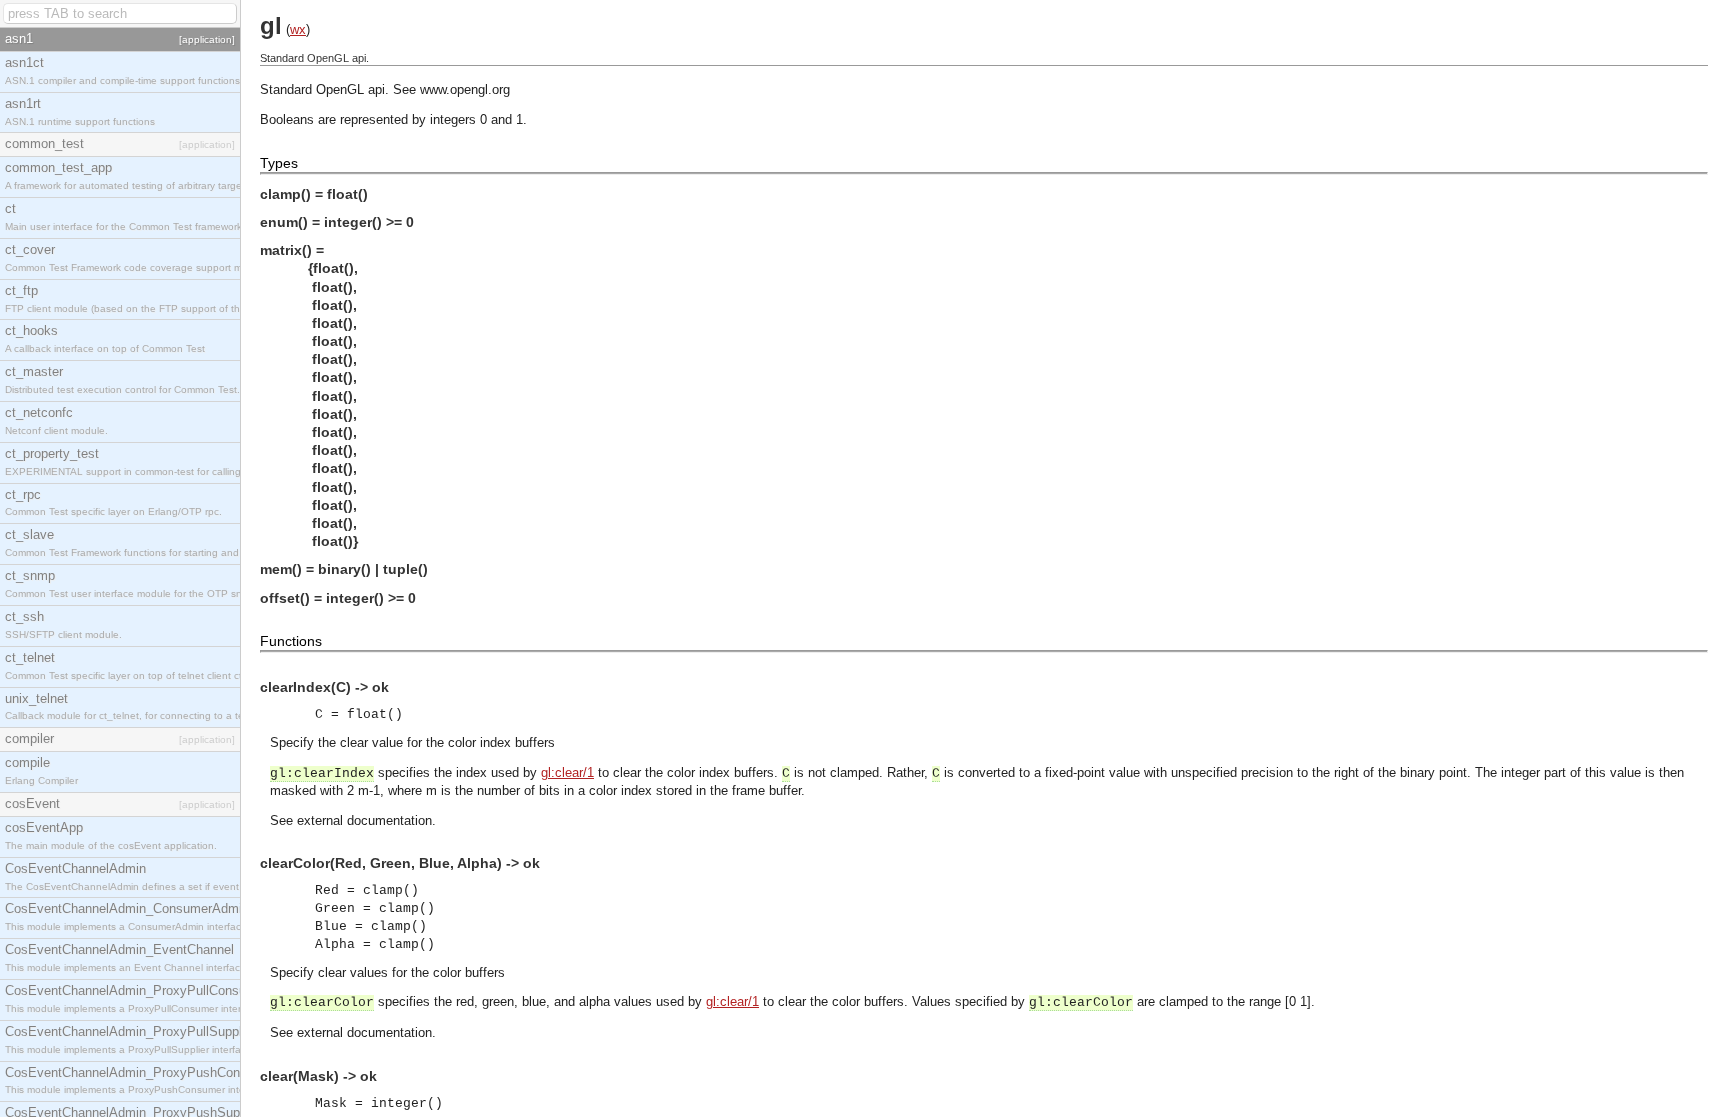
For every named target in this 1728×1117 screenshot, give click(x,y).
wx (298, 29)
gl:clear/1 (567, 772)
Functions (291, 641)
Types (279, 163)
